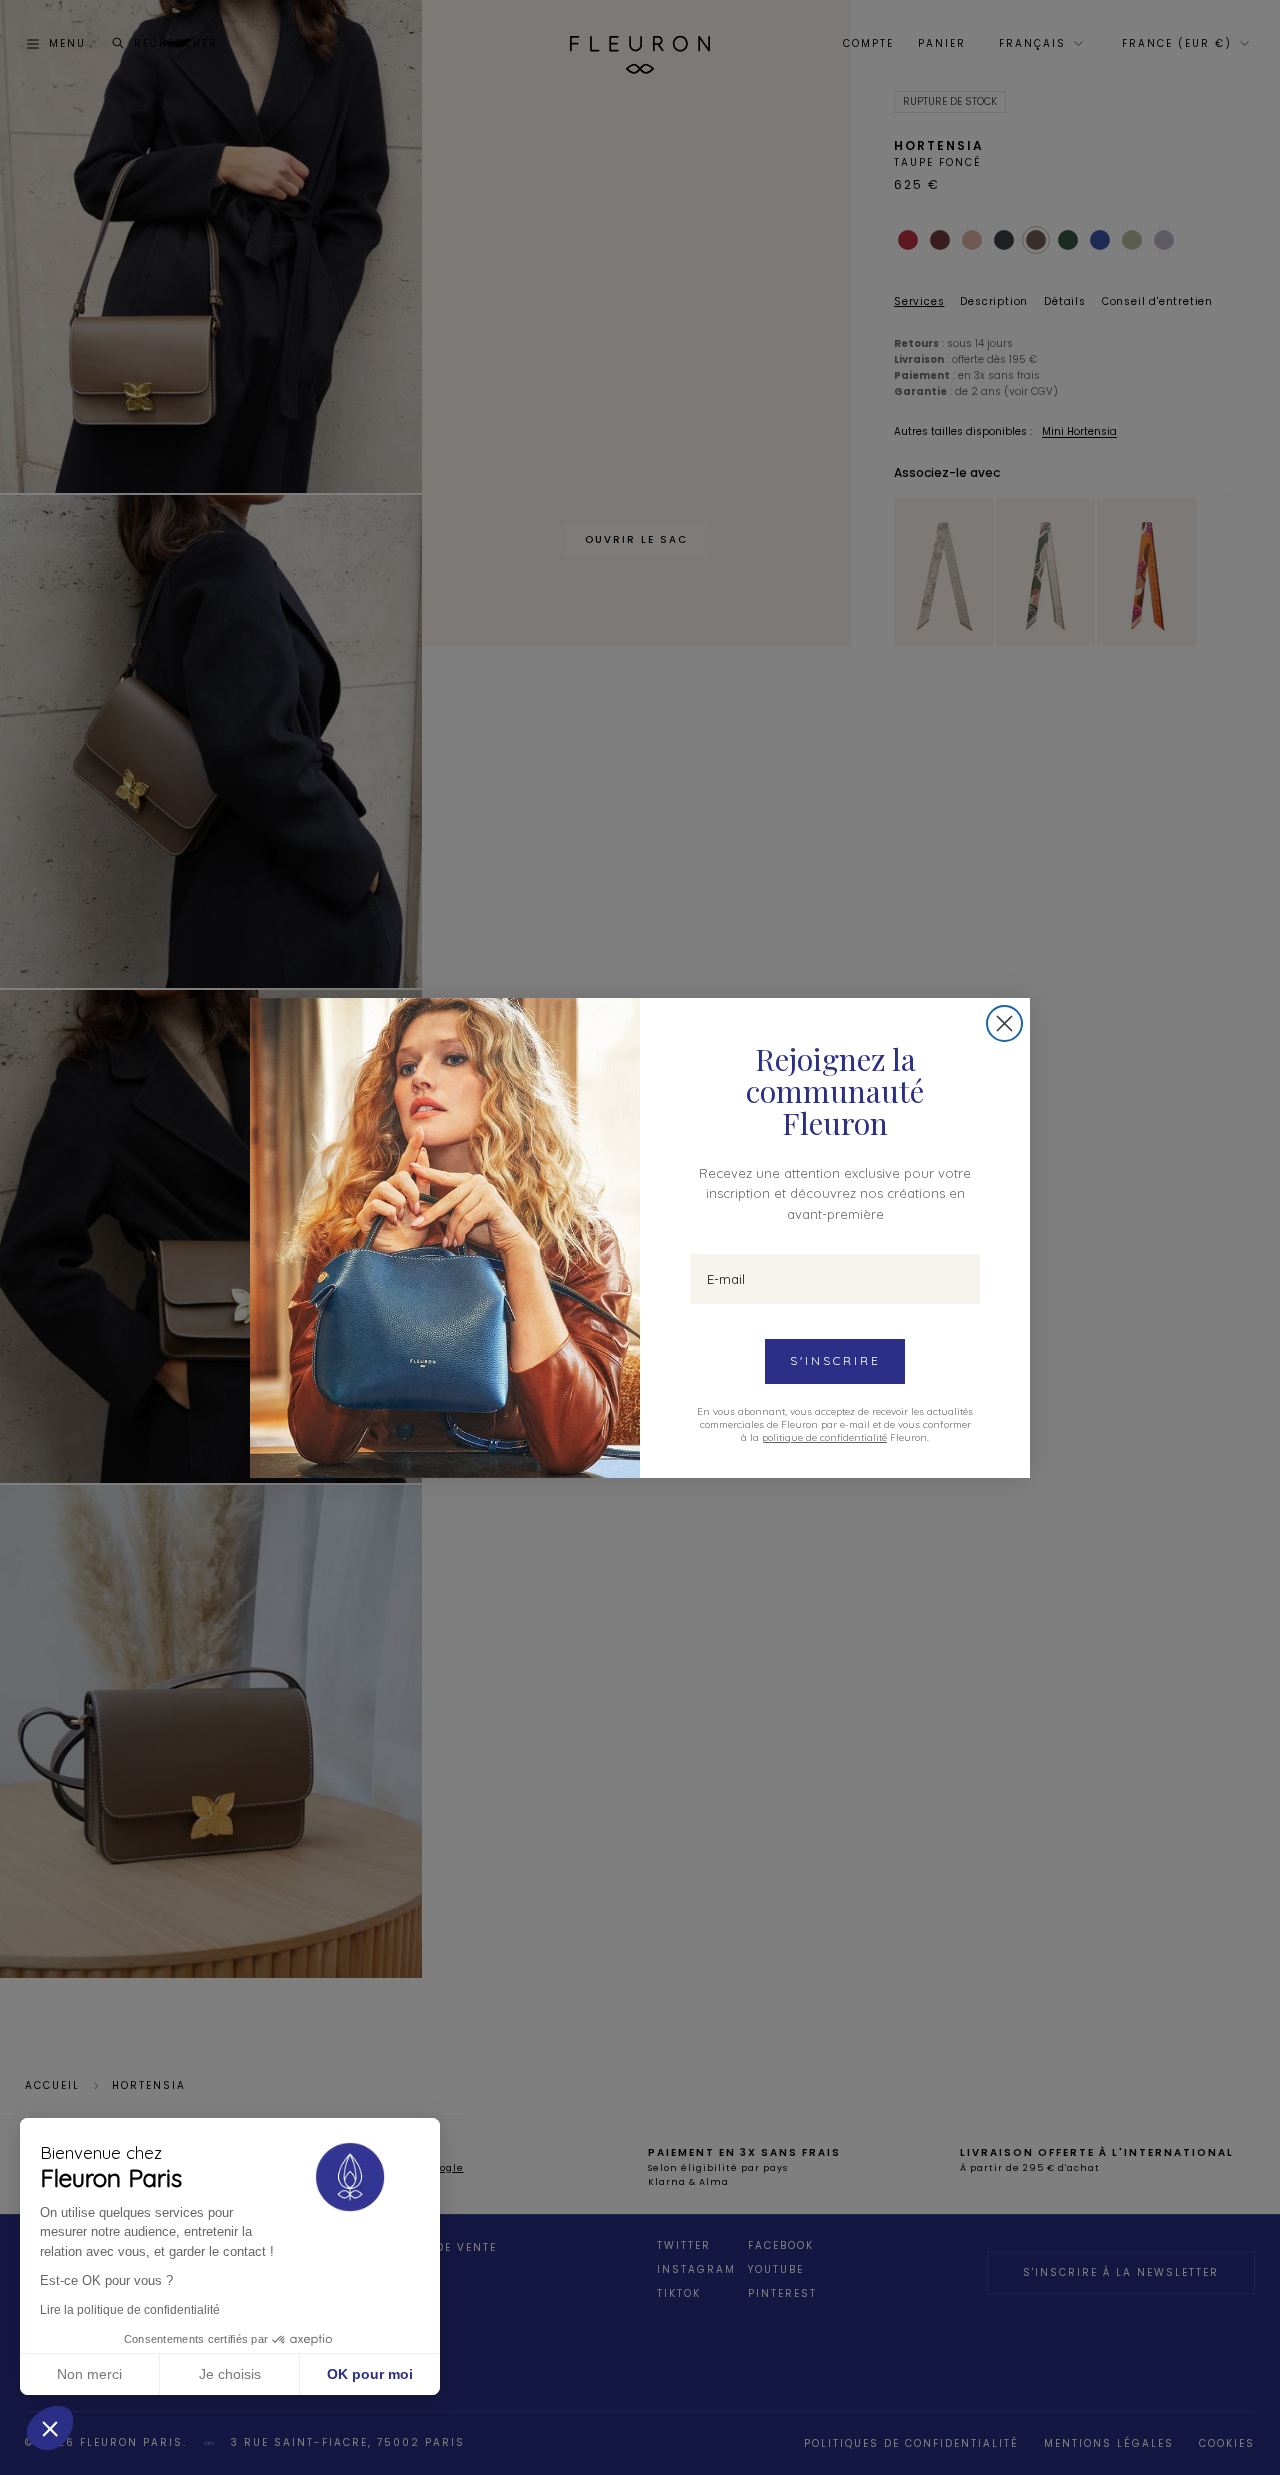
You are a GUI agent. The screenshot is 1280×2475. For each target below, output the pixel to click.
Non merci (89, 2374)
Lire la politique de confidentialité (130, 2310)
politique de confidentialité (824, 1437)
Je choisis (230, 2374)
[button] (50, 2428)
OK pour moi (370, 2374)
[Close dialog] (1004, 1023)
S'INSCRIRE (835, 1360)
